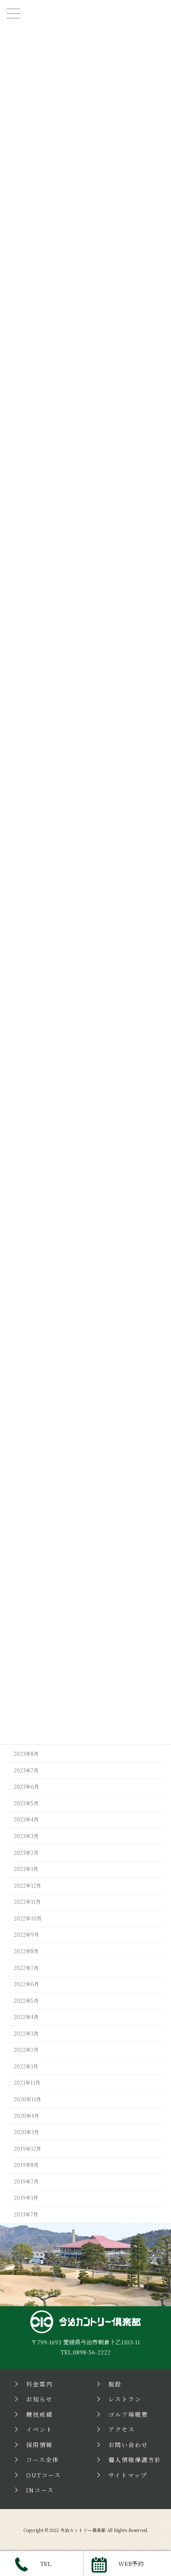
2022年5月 (26, 2001)
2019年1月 (26, 2198)
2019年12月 (27, 2149)
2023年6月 (26, 1787)
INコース (40, 2490)
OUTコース (44, 2475)
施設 (115, 2384)
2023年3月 (26, 1836)
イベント (39, 2430)
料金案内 (39, 2384)
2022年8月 (26, 1951)
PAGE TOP (159, 2259)
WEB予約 (131, 2564)
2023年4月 (26, 1820)
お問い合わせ (128, 2445)
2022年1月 (26, 2066)
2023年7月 (26, 1770)
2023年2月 (26, 1853)
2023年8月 (26, 1754)
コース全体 (43, 2460)
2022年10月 (28, 1918)
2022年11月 (27, 1902)
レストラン (125, 2399)
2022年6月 (26, 1984)
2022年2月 (26, 2050)
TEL (46, 2564)
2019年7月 (26, 2182)
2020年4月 (26, 2116)
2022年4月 (26, 2017)
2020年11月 (27, 2099)
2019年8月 (26, 2165)
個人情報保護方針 (135, 2460)
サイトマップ (128, 2475)
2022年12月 (27, 1886)
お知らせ (39, 2399)
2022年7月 (26, 1968)
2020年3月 (26, 2132)
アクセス (122, 2430)
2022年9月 (26, 1935)
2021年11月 (27, 2083)
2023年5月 (26, 1803)
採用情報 (39, 2445)
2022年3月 (26, 2034)
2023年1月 (26, 1869)
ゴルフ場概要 (128, 2414)
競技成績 (39, 2414)
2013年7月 (26, 2214)
